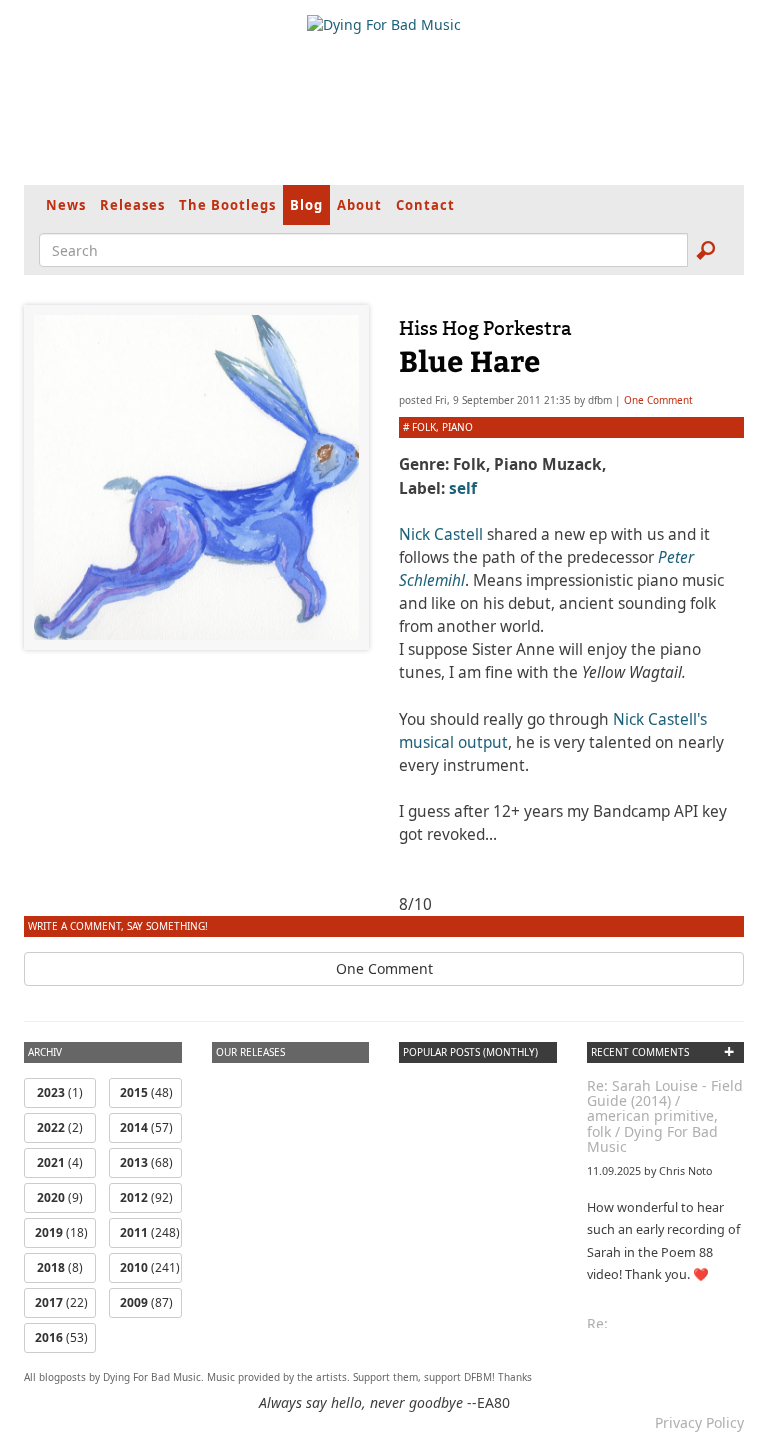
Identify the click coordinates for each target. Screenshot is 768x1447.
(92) (146, 1197)
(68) (146, 1162)
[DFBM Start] (384, 25)
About (359, 205)
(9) (60, 1197)
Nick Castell (441, 534)
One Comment (658, 400)
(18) (61, 1232)
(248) (150, 1232)
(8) (60, 1267)
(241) (150, 1267)
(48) (146, 1092)
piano (457, 427)
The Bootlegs (227, 205)
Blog (306, 205)
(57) (146, 1127)
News (66, 205)
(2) (60, 1127)
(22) (61, 1302)
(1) (60, 1092)
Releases (132, 205)
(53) (61, 1337)
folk (424, 427)
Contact (425, 205)
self (463, 488)
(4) (60, 1162)
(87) (146, 1302)
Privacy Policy (699, 1422)
